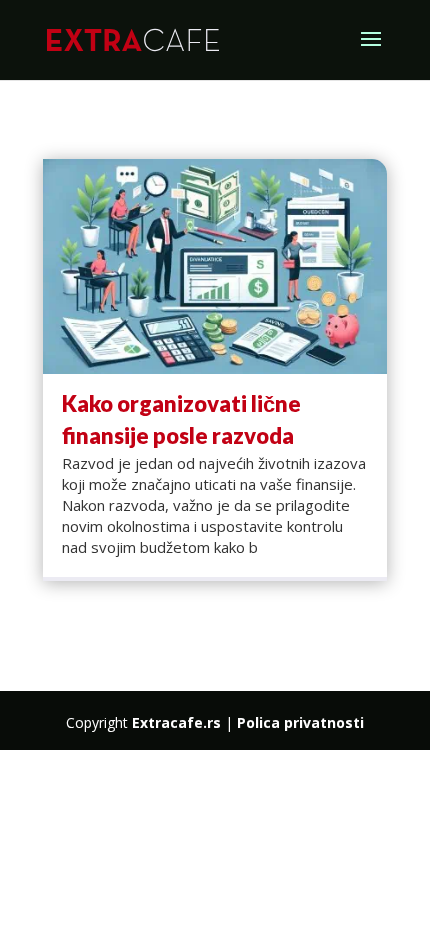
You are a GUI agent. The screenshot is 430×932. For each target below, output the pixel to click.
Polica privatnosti (300, 722)
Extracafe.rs (176, 722)
